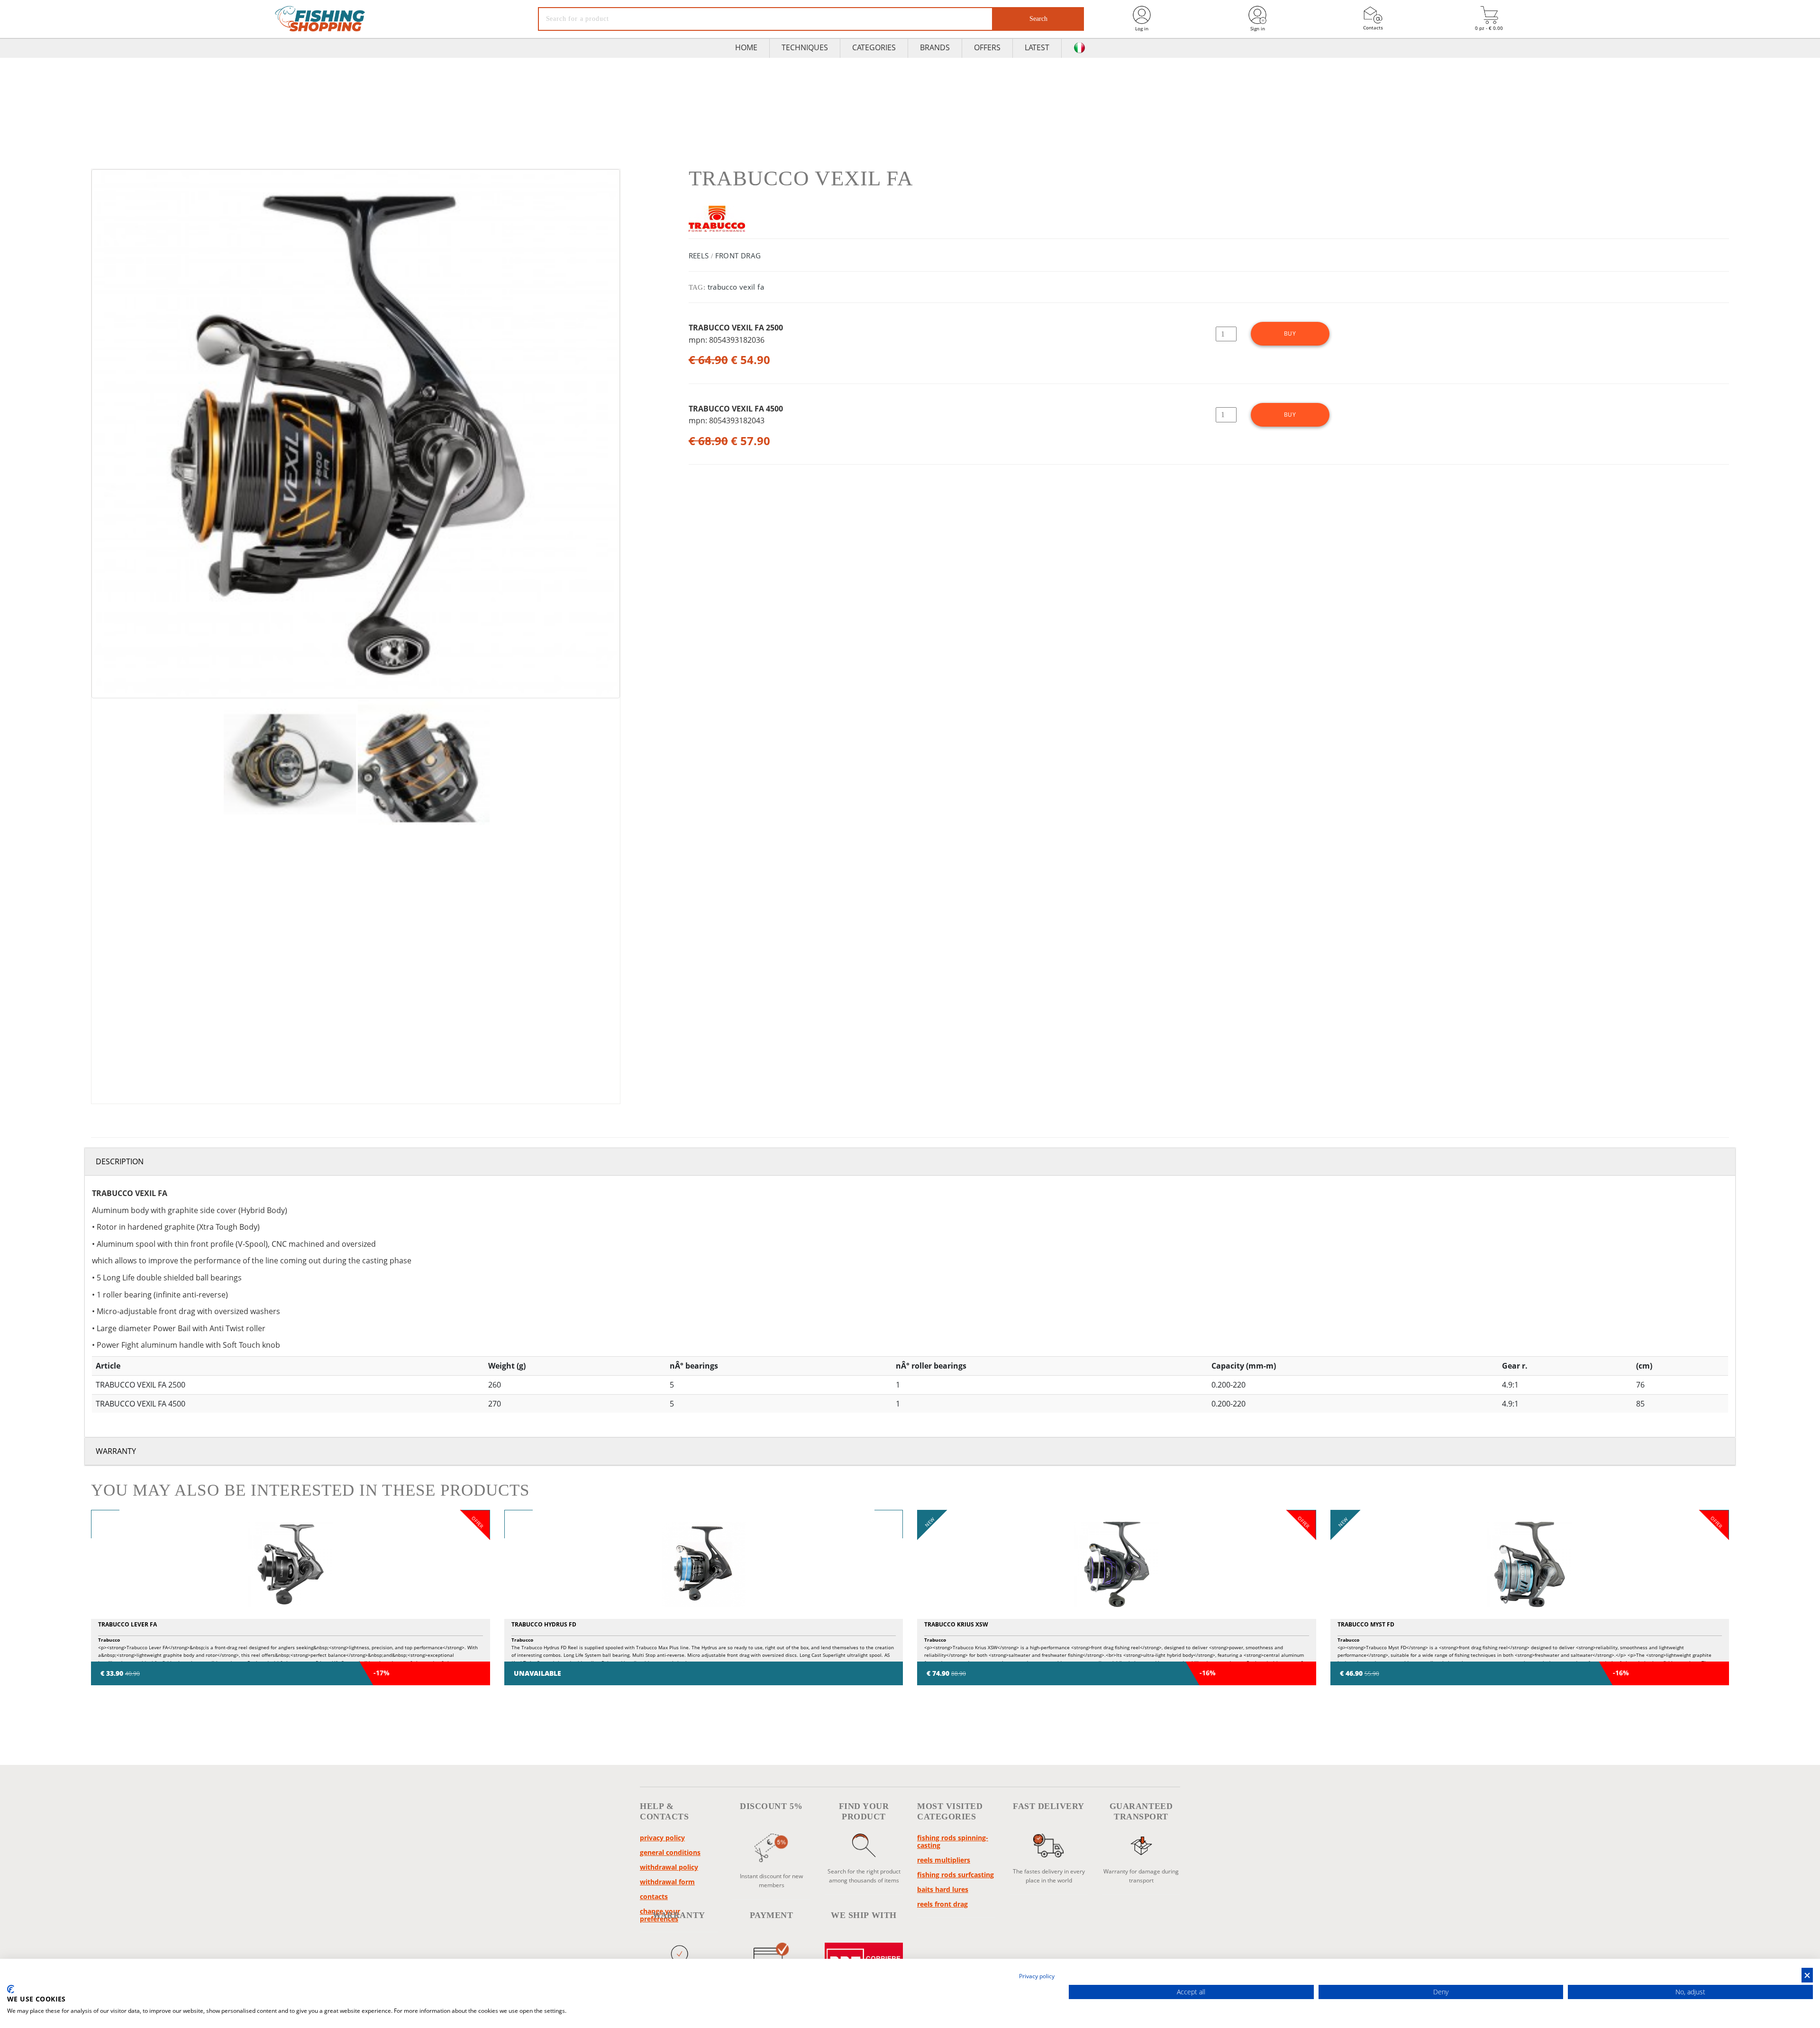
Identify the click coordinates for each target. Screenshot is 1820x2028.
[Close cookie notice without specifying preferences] (1807, 1975)
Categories (874, 47)
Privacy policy (662, 1838)
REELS (699, 256)
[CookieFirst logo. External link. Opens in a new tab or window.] (11, 1989)
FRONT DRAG (738, 256)
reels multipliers (944, 1860)
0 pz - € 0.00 (1489, 28)
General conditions (670, 1852)
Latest (1037, 47)
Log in (1142, 28)
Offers (987, 47)
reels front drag (942, 1904)
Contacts (1373, 27)
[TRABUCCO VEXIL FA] (356, 434)
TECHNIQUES (805, 47)
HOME (746, 47)
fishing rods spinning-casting (953, 1841)
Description (120, 1161)
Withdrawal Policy (669, 1867)
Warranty (116, 1451)
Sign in (1258, 28)
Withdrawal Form (667, 1882)
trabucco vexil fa (736, 287)
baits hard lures (943, 1889)
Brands (935, 47)
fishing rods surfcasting (955, 1875)
